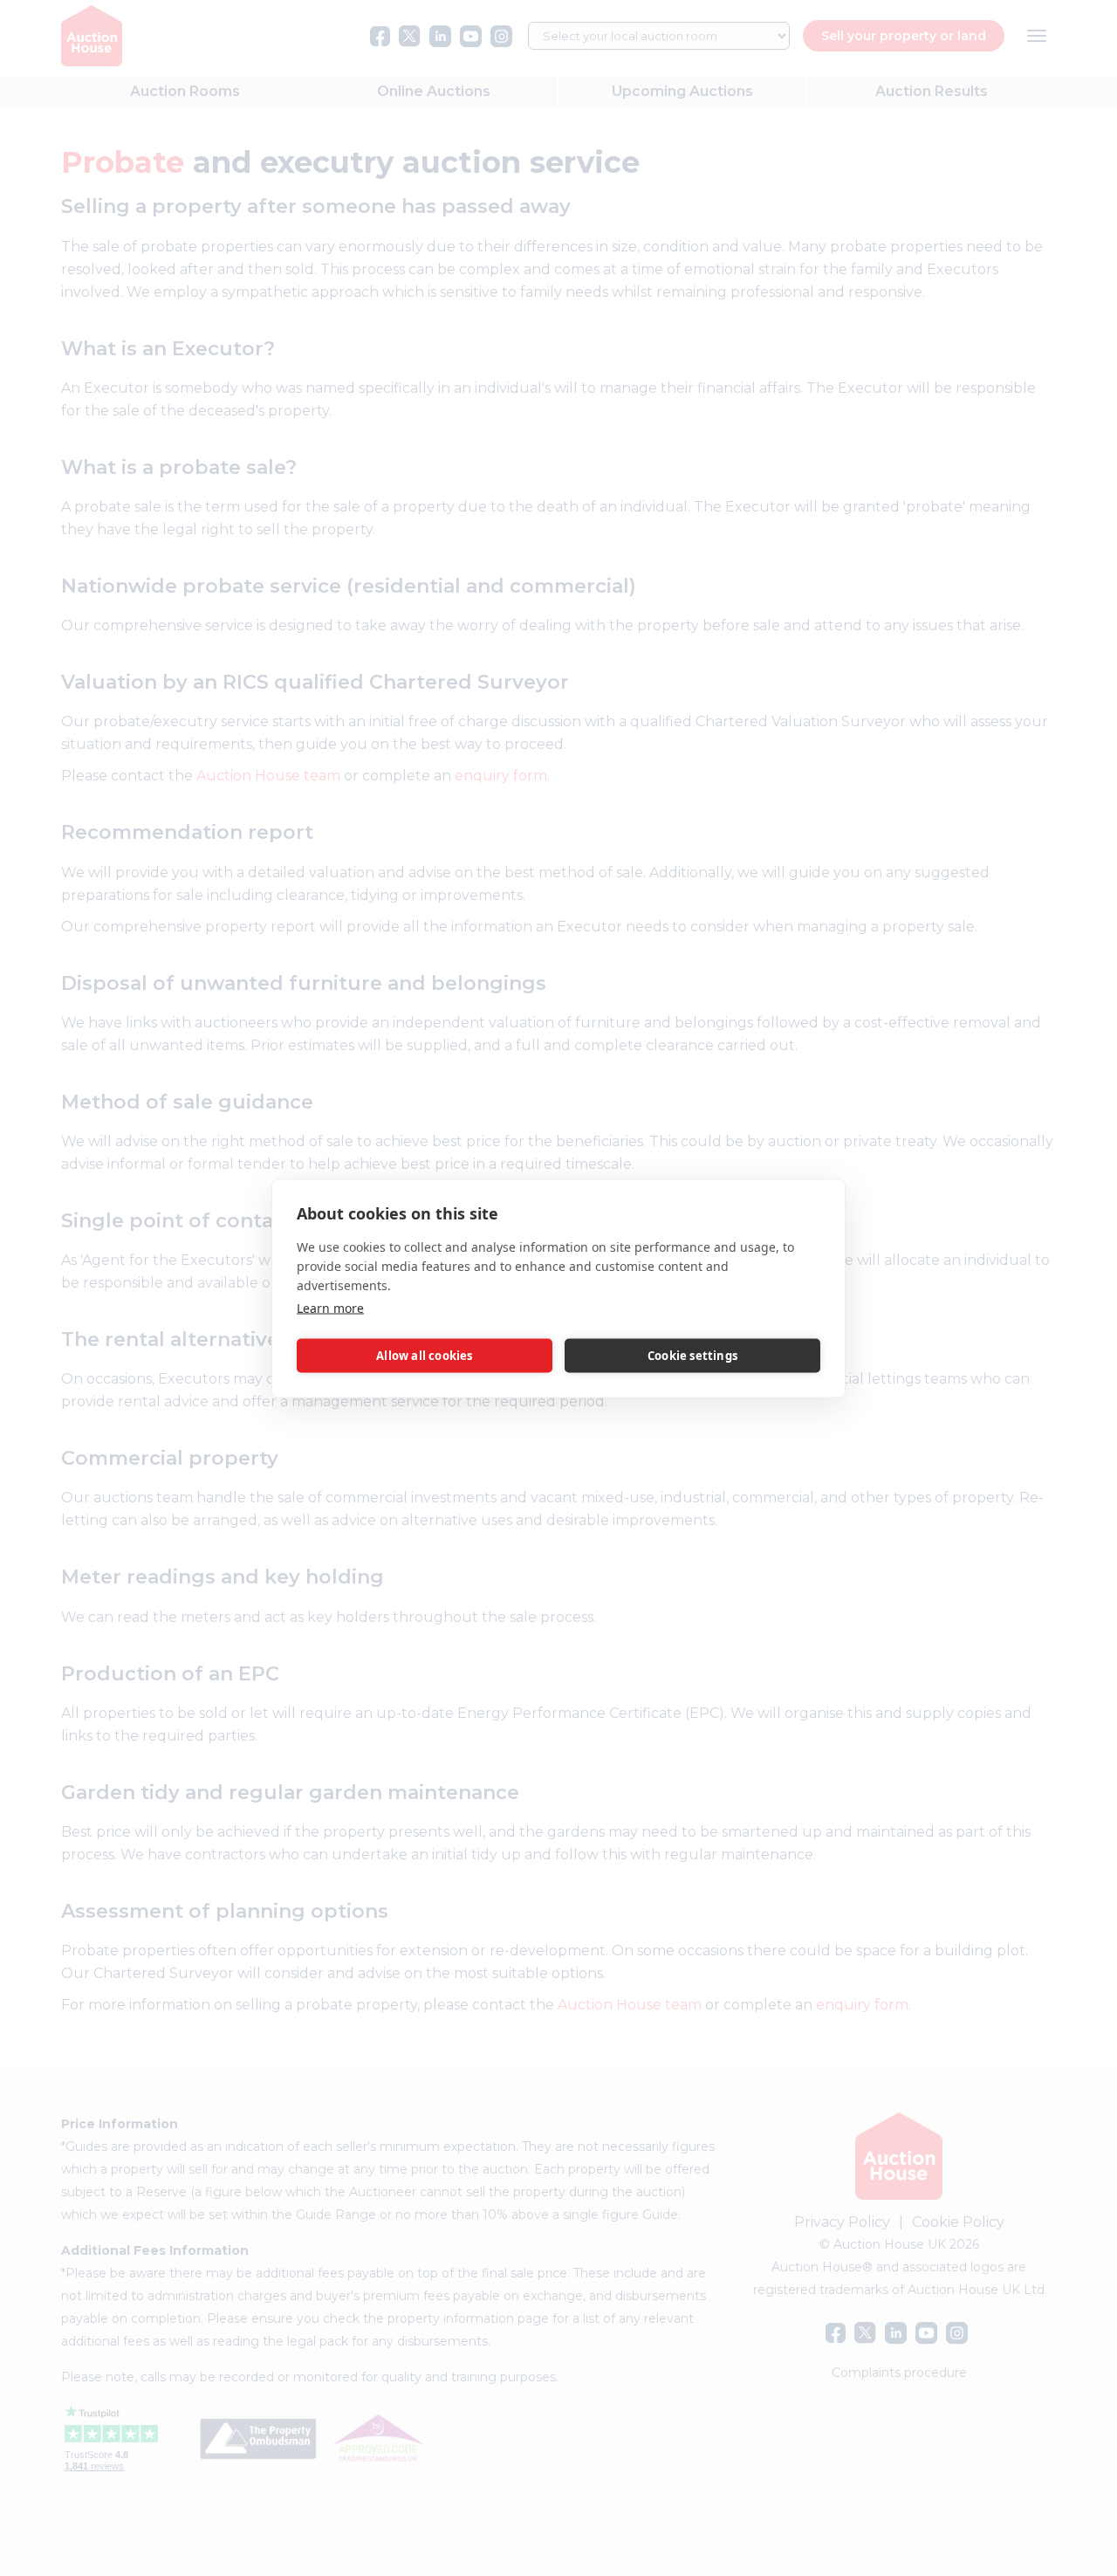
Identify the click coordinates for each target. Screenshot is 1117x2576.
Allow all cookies (424, 1356)
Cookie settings (692, 1356)
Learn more (330, 1307)
